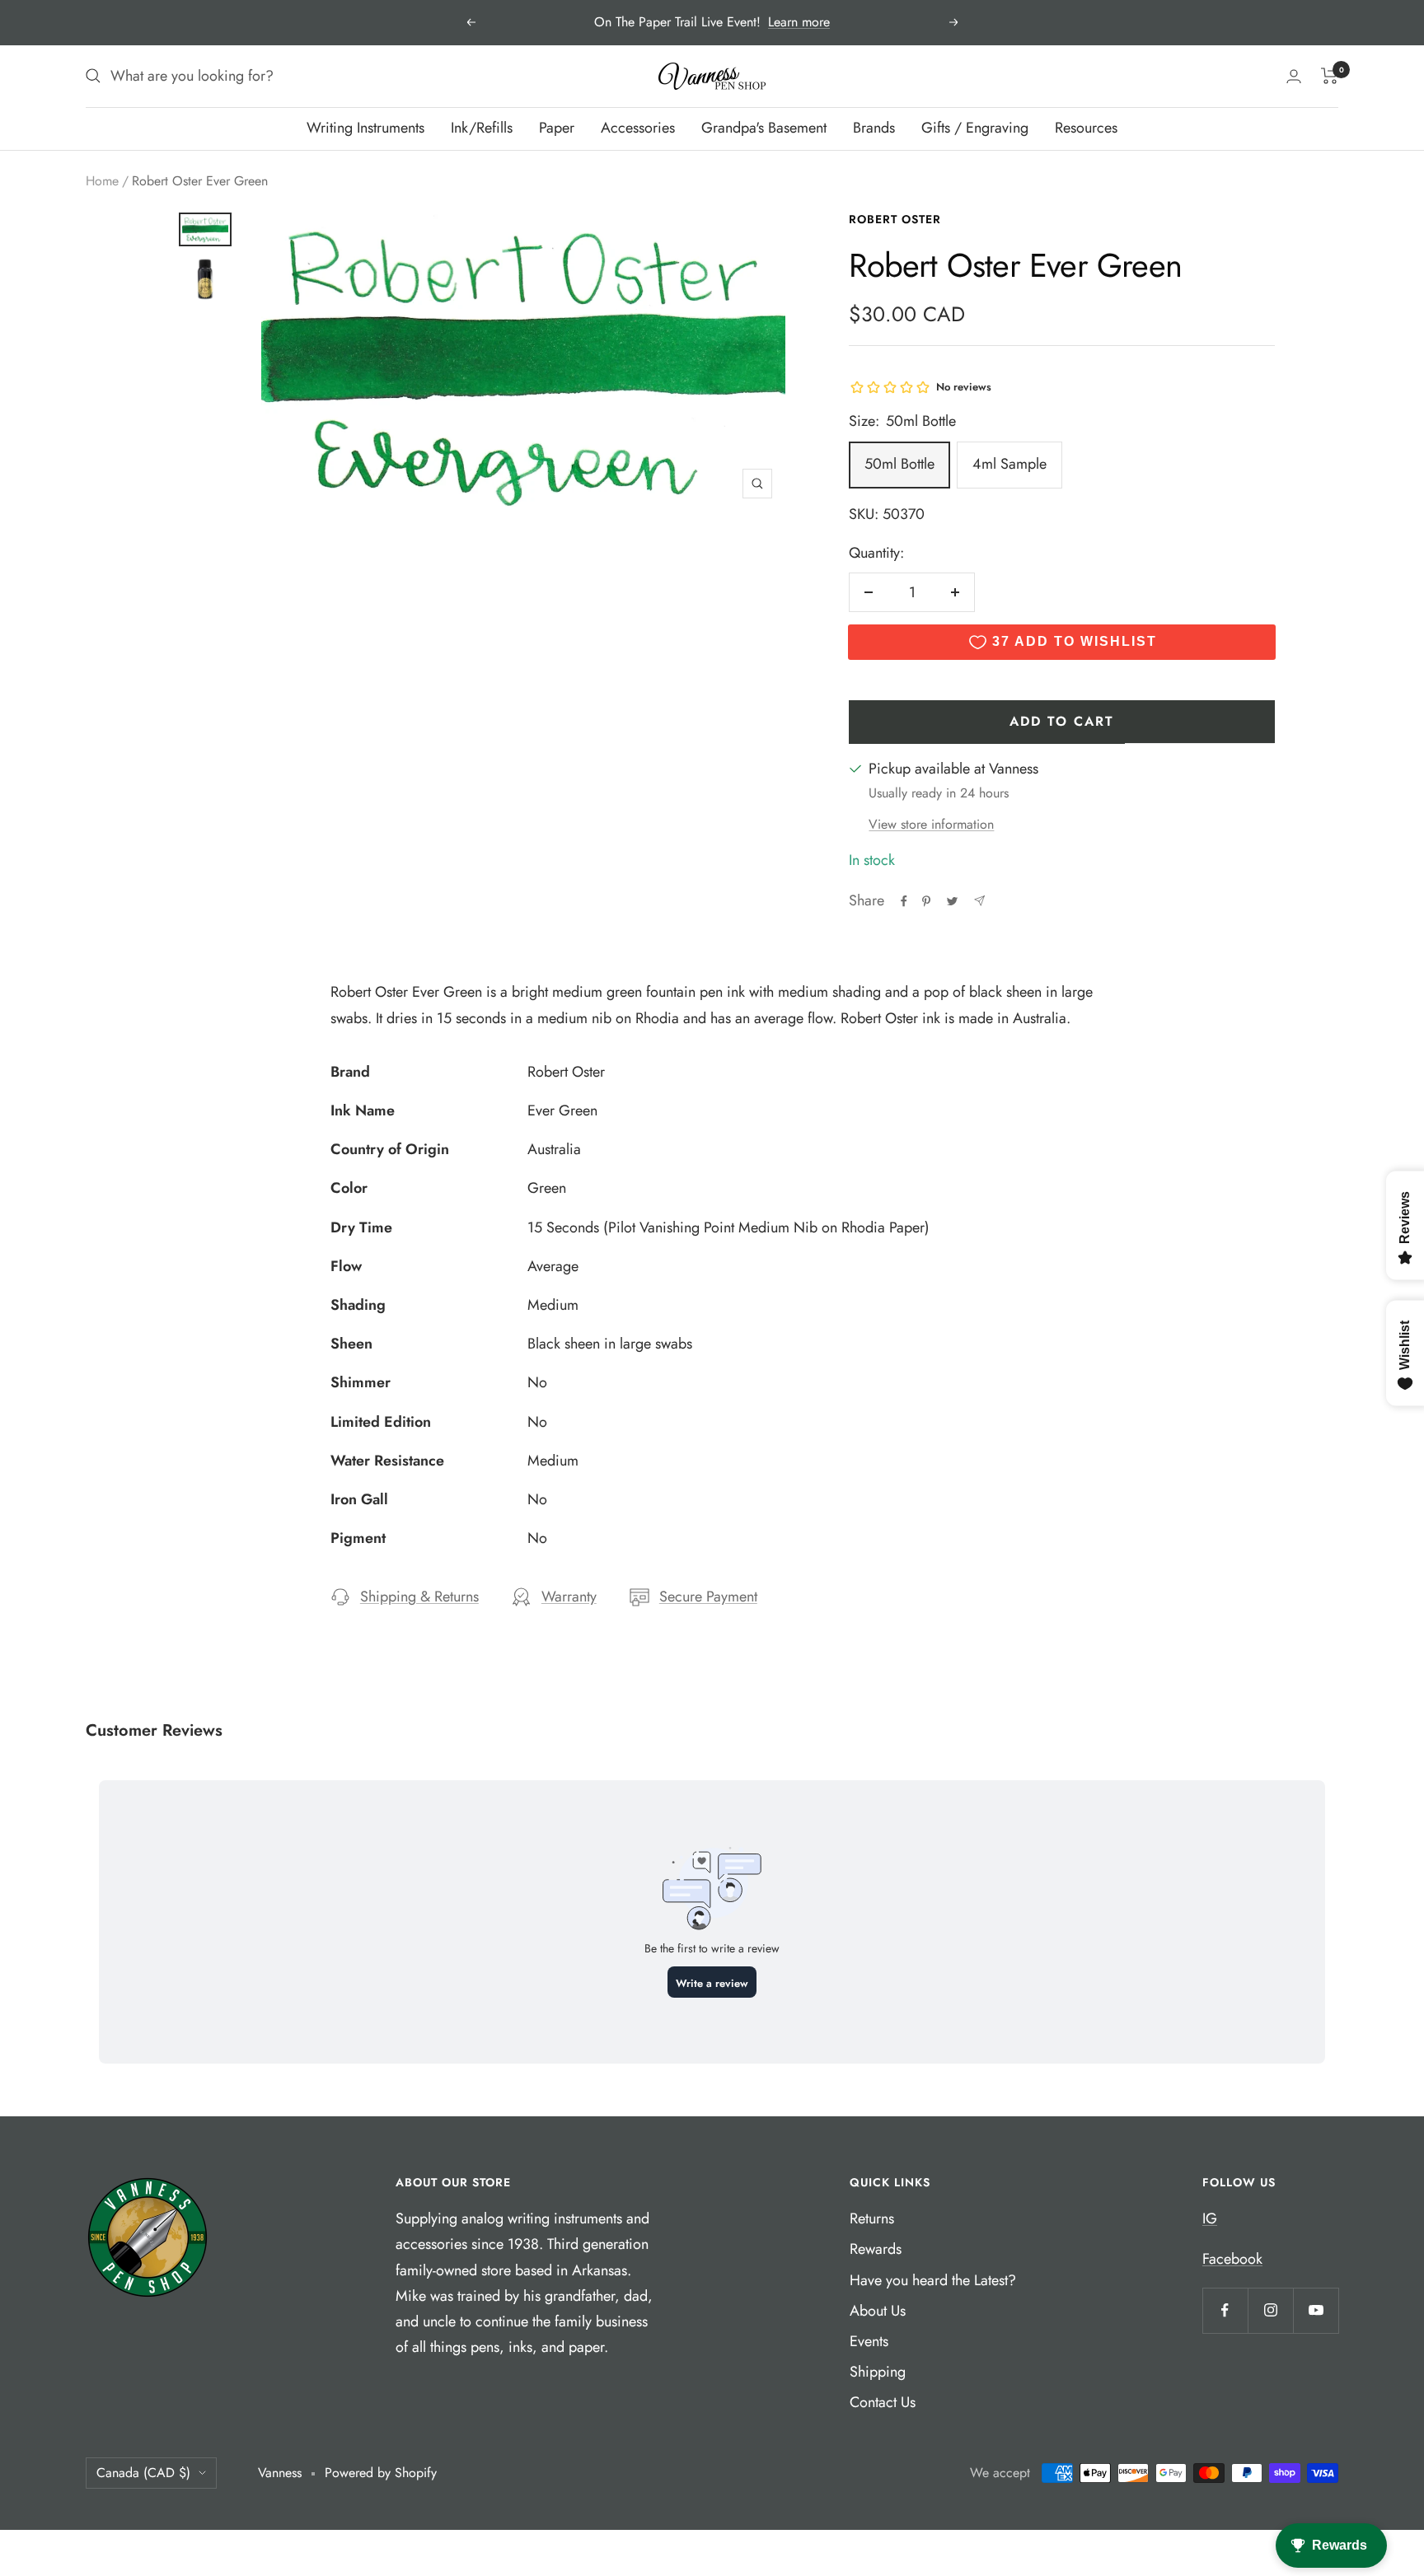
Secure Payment (708, 1597)
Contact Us (883, 2402)
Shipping (878, 2372)
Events (869, 2341)
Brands (874, 128)
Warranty (569, 1597)
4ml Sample (1009, 464)
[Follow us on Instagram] (1270, 2310)
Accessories (638, 128)
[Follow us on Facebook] (1225, 2310)
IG (1210, 2218)
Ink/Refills (482, 128)
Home (102, 181)
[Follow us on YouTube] (1316, 2310)
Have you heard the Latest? (933, 2280)
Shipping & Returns (419, 1597)
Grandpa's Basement (764, 128)
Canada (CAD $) (143, 2473)
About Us (878, 2311)
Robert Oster (895, 219)
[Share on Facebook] (904, 901)
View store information (931, 824)
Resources (1086, 128)
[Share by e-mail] (979, 901)
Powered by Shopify (381, 2473)
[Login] (1294, 76)
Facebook (1232, 2259)
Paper (557, 128)
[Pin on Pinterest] (926, 901)
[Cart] (1330, 76)
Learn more (799, 22)
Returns (872, 2218)
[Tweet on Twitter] (952, 901)
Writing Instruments (365, 128)
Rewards (876, 2249)
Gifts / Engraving (975, 128)
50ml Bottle (899, 464)
